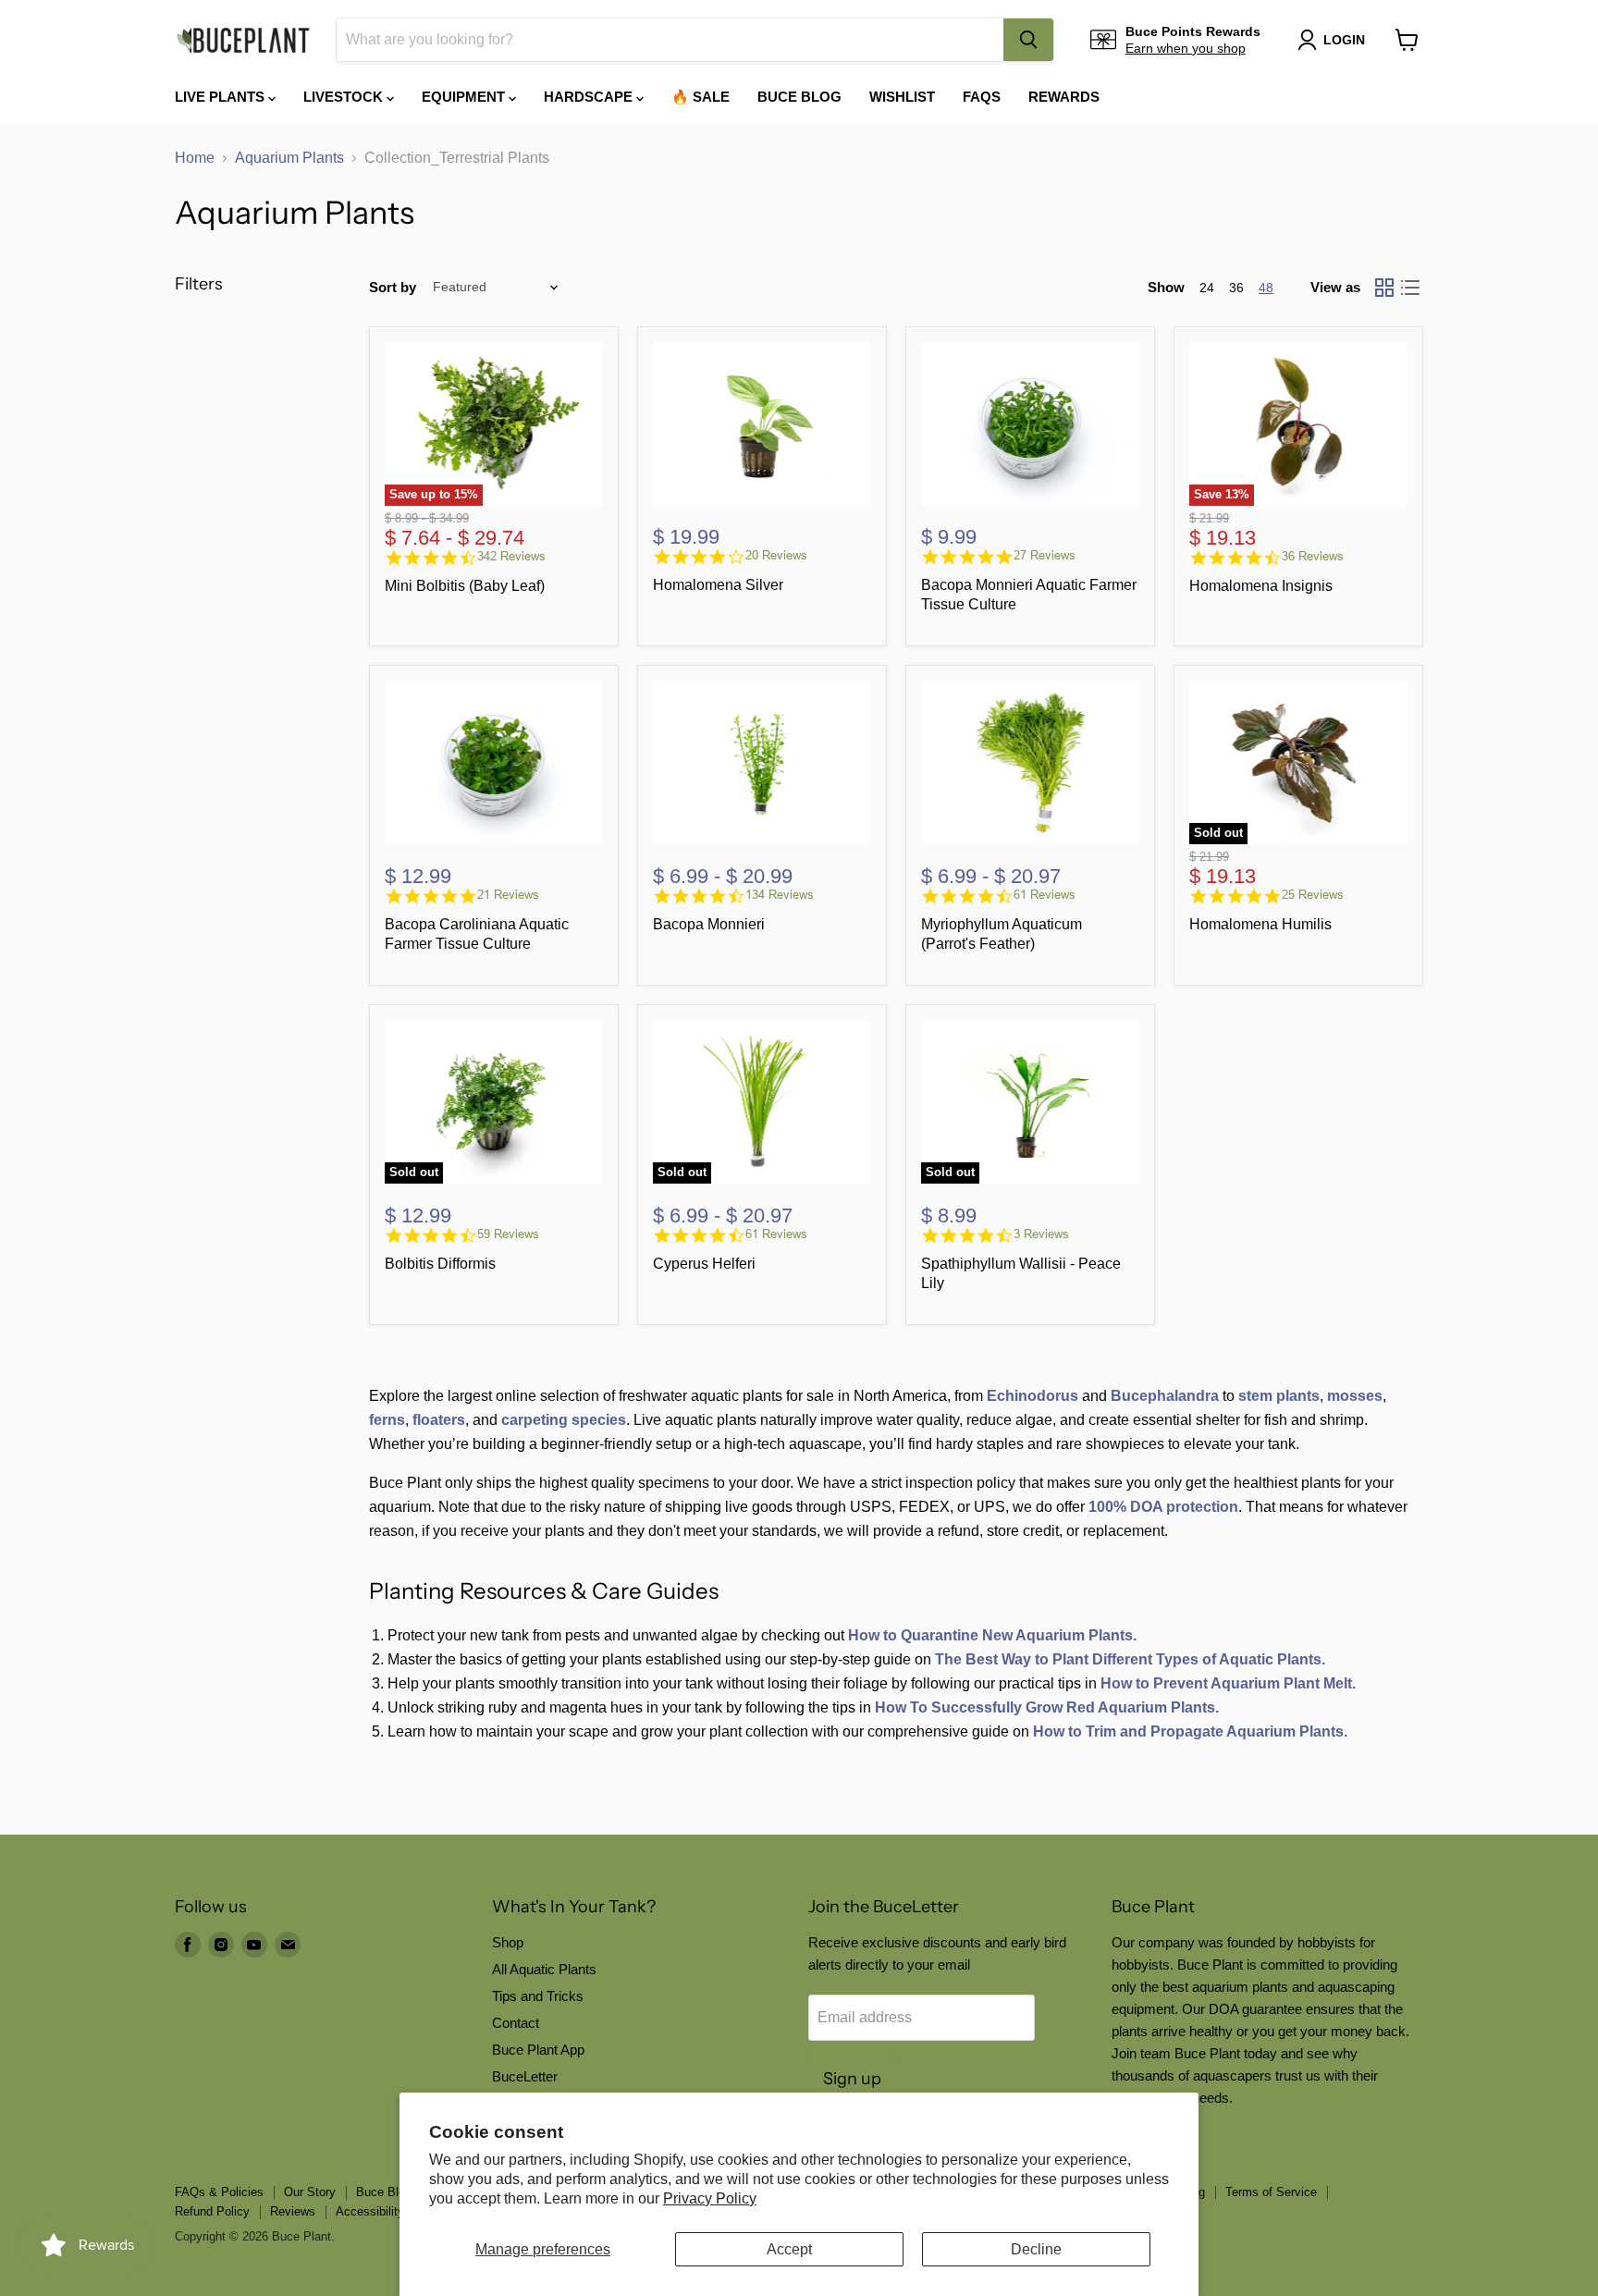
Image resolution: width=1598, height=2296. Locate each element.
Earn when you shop (1186, 48)
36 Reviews (1313, 556)
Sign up (852, 2079)
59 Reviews (508, 1234)
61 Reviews (1045, 895)
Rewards (1064, 97)
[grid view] (1384, 288)
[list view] (1410, 288)
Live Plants (221, 97)
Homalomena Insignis (1261, 586)
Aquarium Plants (289, 158)
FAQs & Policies (219, 2192)
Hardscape (590, 97)
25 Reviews (1313, 895)
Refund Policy (212, 2211)
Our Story (310, 2192)
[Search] (1028, 40)
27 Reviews (1045, 555)
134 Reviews (780, 895)
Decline (1036, 2249)
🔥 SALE (701, 97)
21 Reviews (508, 895)
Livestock (345, 97)
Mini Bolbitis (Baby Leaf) (465, 586)
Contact (516, 2023)
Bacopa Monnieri (709, 924)
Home (195, 158)
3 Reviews (1041, 1234)
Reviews (293, 2211)
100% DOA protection (1163, 1507)
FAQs (982, 97)
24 (1207, 288)
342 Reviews (511, 556)
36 (1236, 288)
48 (1266, 288)
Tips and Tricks (538, 1996)
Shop (508, 1942)
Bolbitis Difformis (440, 1264)
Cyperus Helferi (704, 1264)
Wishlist (902, 97)
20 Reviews (776, 555)
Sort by (393, 287)
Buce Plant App (538, 2050)
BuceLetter (525, 2076)
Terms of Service (1271, 2192)
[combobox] (670, 40)
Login (1344, 40)
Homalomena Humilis (1260, 924)
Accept (789, 2249)
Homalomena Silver (718, 585)
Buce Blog (799, 97)
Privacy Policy (710, 2198)
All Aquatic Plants (544, 1969)
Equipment (465, 97)
